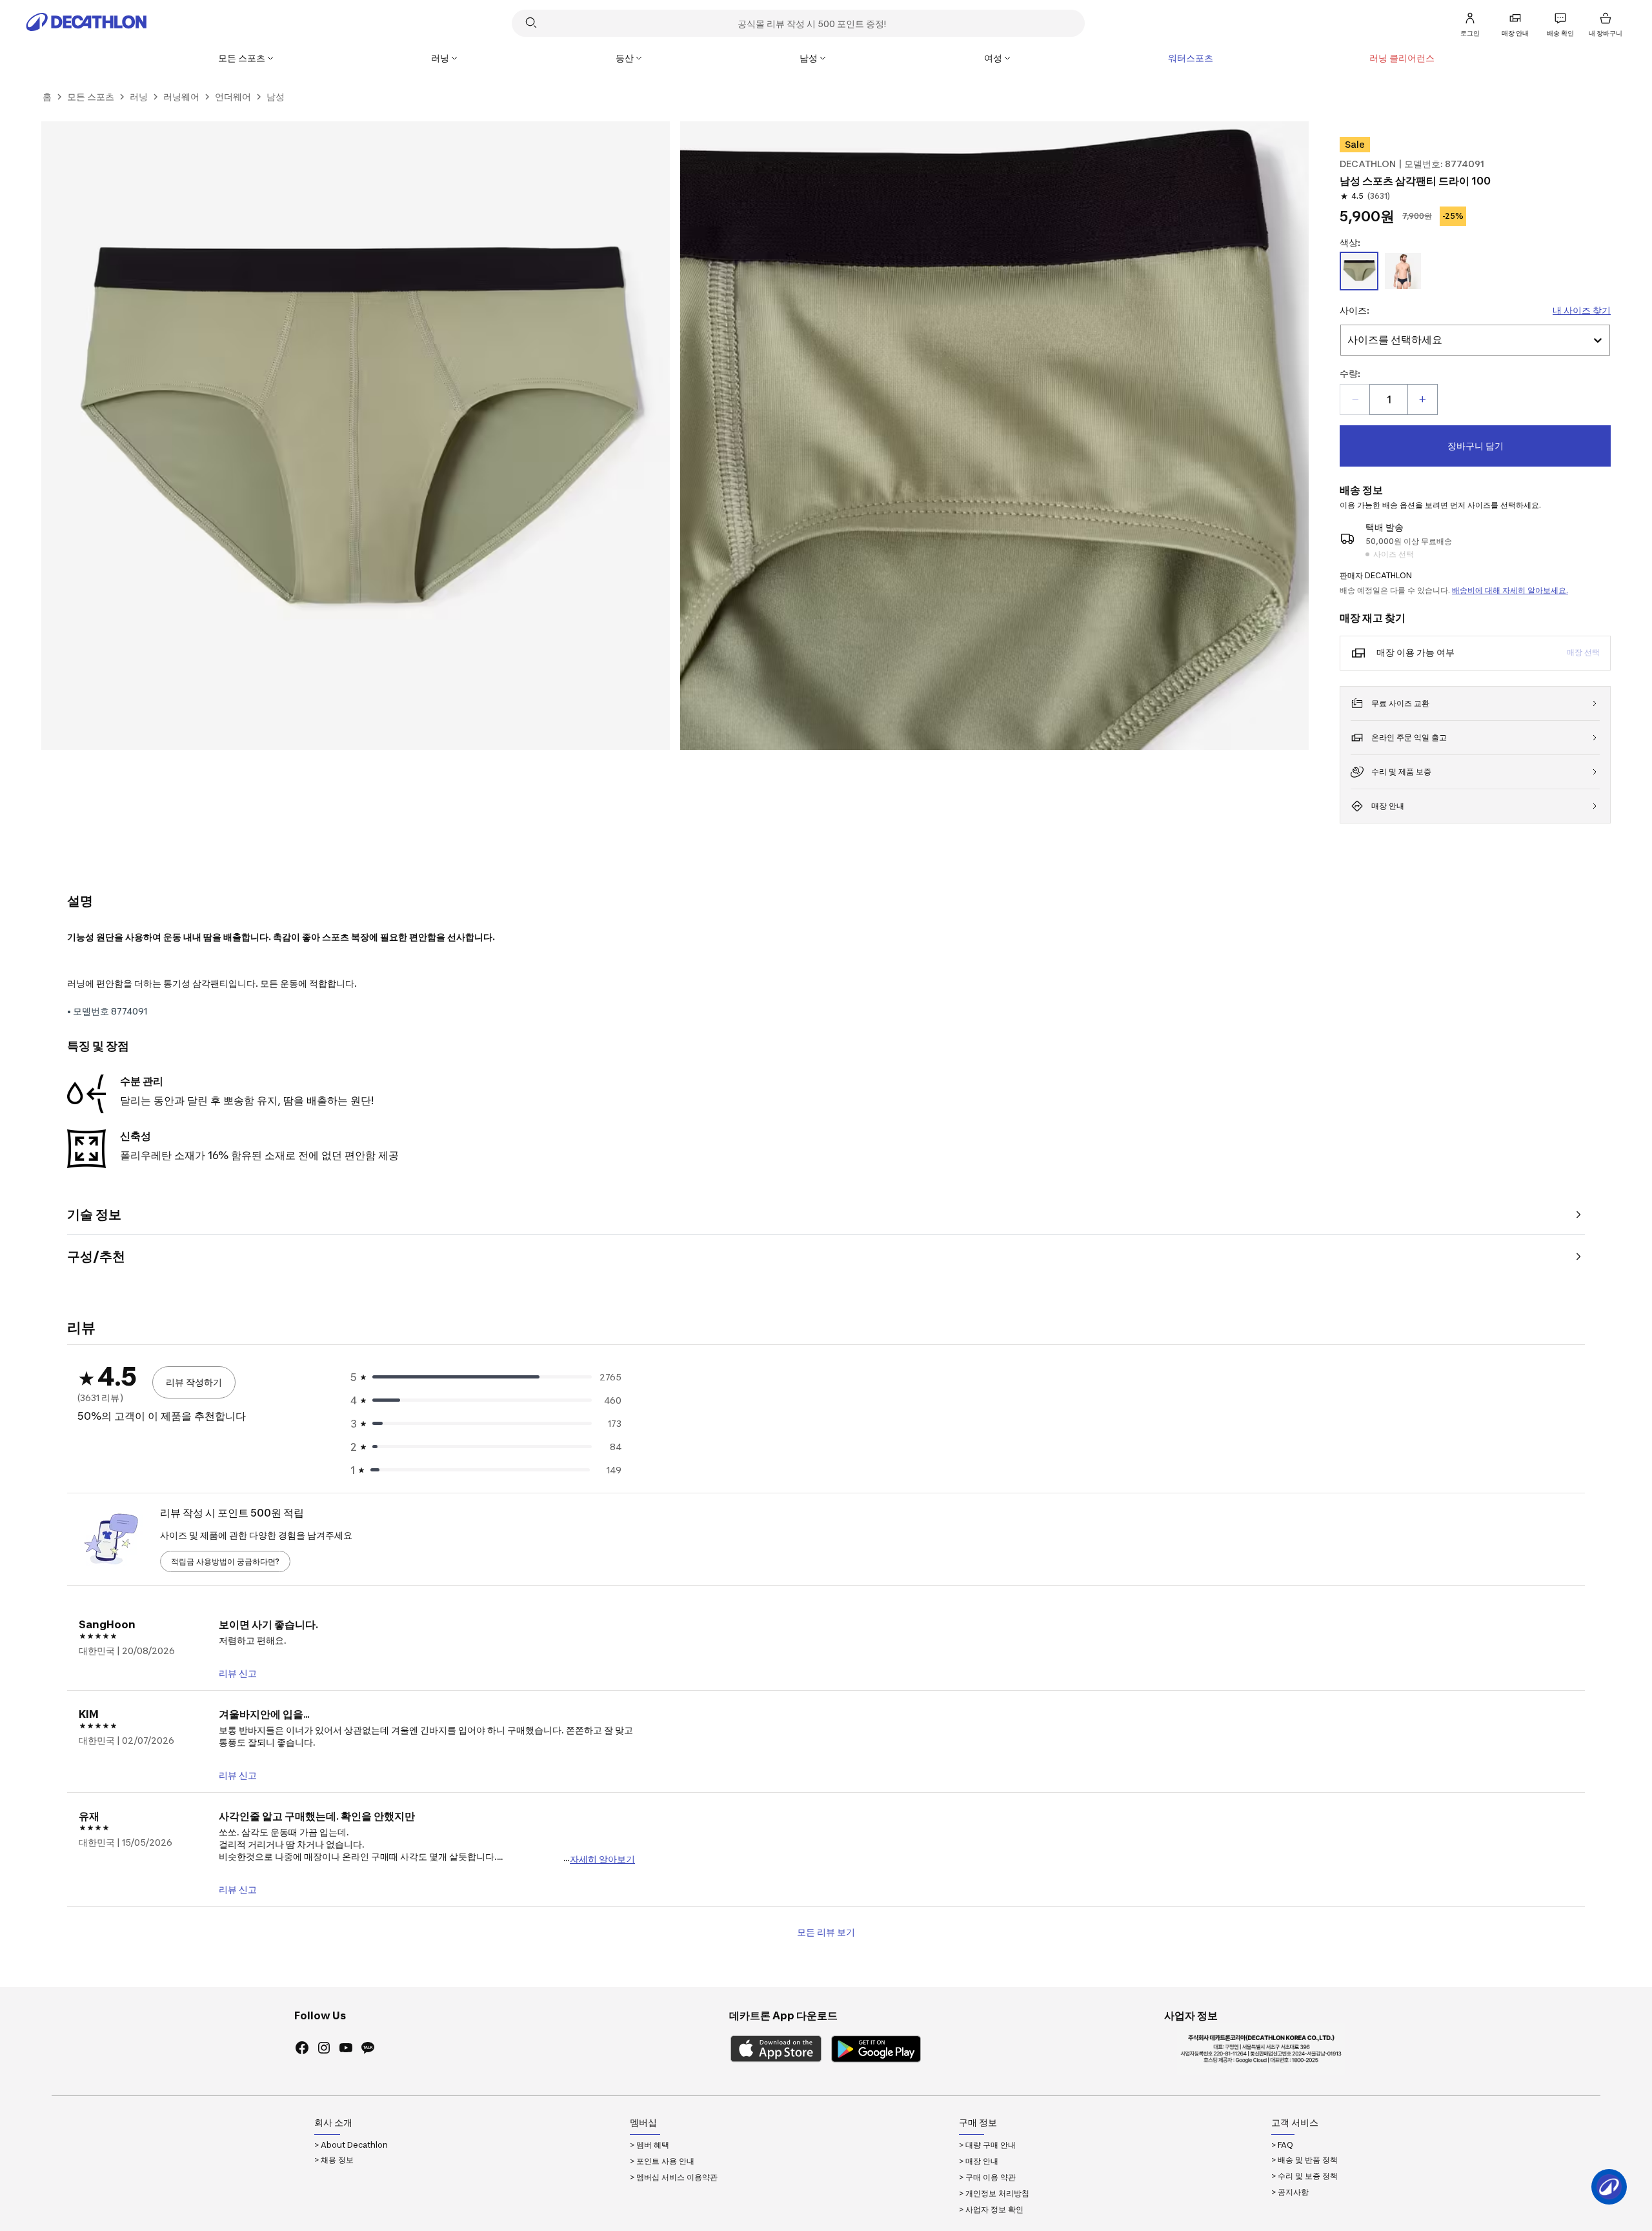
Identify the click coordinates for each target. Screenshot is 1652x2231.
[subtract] (1355, 399)
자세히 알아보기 (602, 1858)
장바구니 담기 (1476, 446)
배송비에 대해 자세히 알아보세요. (1510, 590)
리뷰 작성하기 (194, 1382)
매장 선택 (1583, 652)
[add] (1422, 399)
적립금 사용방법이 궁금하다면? (225, 1561)
